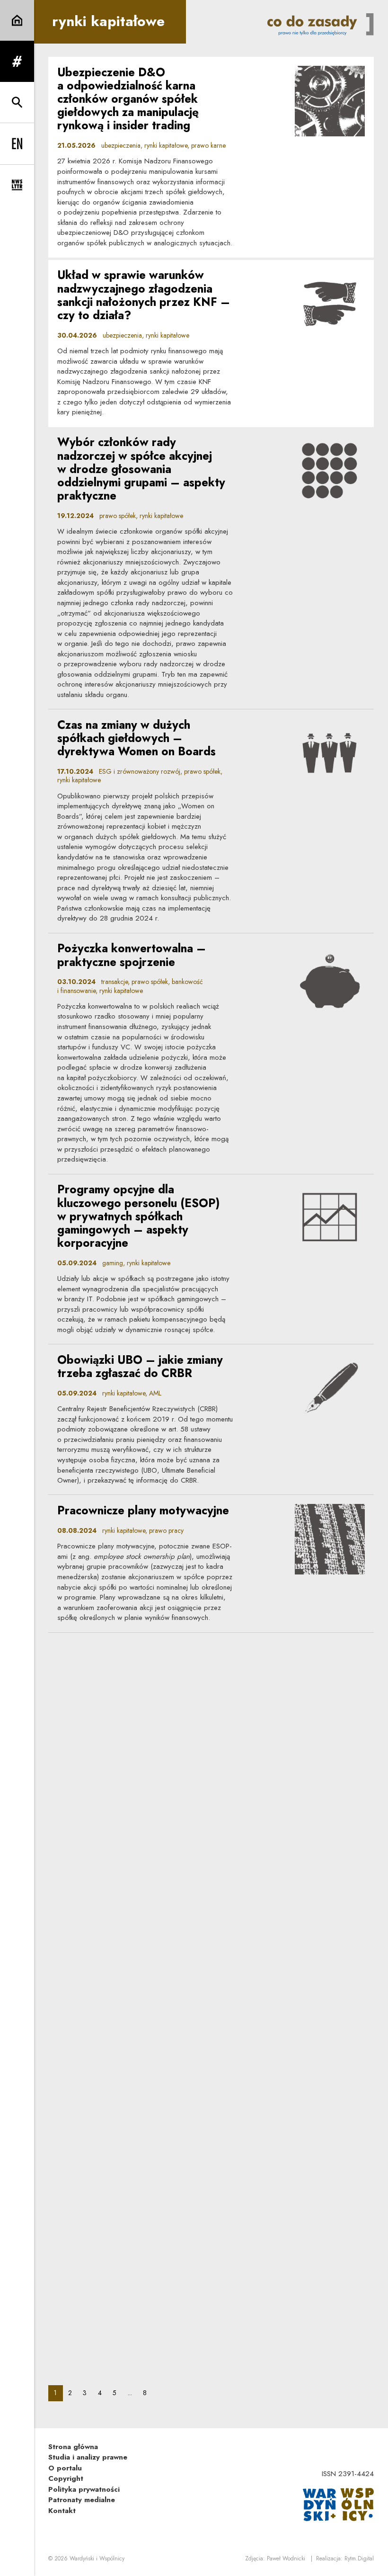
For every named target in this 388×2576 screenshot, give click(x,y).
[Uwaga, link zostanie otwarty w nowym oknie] (338, 2504)
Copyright (66, 2478)
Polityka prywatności (84, 2489)
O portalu (65, 2468)
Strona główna (73, 2447)
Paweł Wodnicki (286, 2558)
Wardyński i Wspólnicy (97, 2558)
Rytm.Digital (359, 2558)
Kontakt (62, 2511)
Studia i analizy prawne (88, 2457)
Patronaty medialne (82, 2500)
